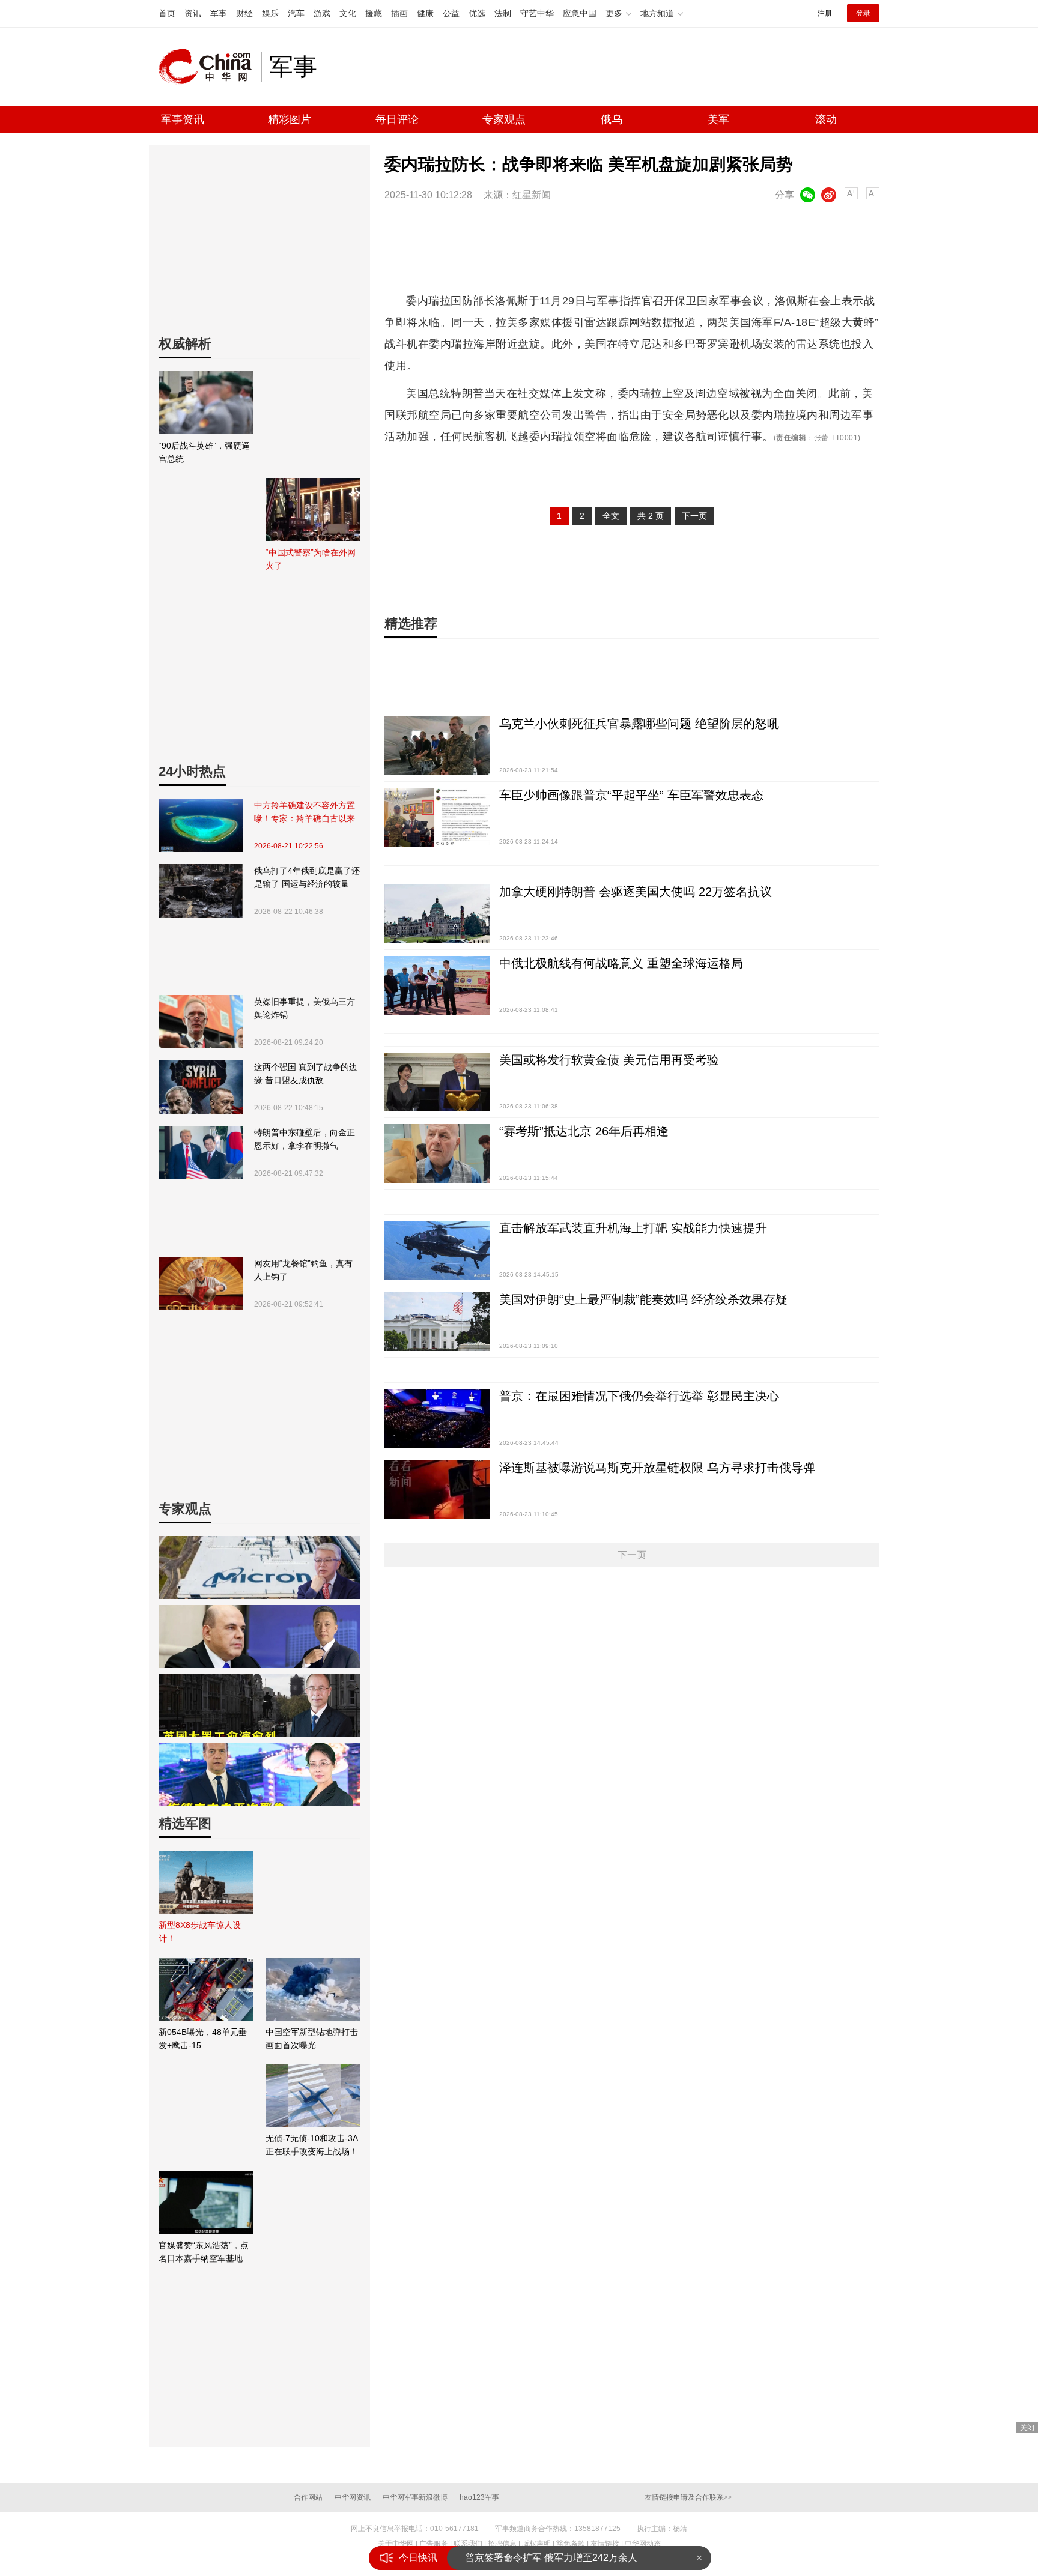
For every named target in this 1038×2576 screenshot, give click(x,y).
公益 (451, 13)
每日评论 (397, 119)
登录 (863, 13)
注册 (825, 13)
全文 (611, 516)
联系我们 (468, 2544)
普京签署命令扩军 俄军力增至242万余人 (551, 2558)
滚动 (826, 119)
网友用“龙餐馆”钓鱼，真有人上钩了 (303, 1270)
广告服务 (434, 2544)
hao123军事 (479, 2497)
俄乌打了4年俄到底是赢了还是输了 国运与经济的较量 (307, 877)
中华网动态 (643, 2544)
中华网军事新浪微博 (415, 2497)
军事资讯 (183, 119)
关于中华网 (396, 2544)
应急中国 (580, 13)
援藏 (374, 13)
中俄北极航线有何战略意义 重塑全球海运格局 (621, 963)
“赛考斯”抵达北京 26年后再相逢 (584, 1131)
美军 (718, 119)
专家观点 (504, 119)
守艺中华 (537, 13)
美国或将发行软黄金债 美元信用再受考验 (609, 1060)
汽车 (296, 13)
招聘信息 (502, 2544)
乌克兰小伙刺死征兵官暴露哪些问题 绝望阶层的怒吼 (639, 724)
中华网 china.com (210, 67)
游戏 (322, 13)
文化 (348, 13)
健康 (425, 13)
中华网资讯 (353, 2497)
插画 (399, 13)
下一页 (694, 516)
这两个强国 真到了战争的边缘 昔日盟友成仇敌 (306, 1074)
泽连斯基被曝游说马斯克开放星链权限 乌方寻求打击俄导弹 (657, 1468)
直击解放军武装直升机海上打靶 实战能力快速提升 (633, 1228)
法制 (503, 13)
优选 (477, 13)
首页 (167, 13)
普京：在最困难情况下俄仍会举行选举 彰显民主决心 (639, 1396)
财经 (244, 13)
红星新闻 (532, 195)
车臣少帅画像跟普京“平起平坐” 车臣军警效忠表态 (631, 795)
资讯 (193, 13)
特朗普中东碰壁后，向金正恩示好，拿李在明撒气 (305, 1139)
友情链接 (605, 2544)
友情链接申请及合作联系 (688, 2497)
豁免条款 (571, 2544)
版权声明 (536, 2544)
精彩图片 (290, 119)
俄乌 (612, 119)
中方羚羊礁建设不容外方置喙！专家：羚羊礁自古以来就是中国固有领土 (305, 813)
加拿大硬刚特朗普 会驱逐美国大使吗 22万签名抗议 (636, 892)
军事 (219, 13)
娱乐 (270, 13)
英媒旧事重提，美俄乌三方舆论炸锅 (305, 1008)
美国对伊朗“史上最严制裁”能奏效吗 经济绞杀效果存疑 (643, 1299)
